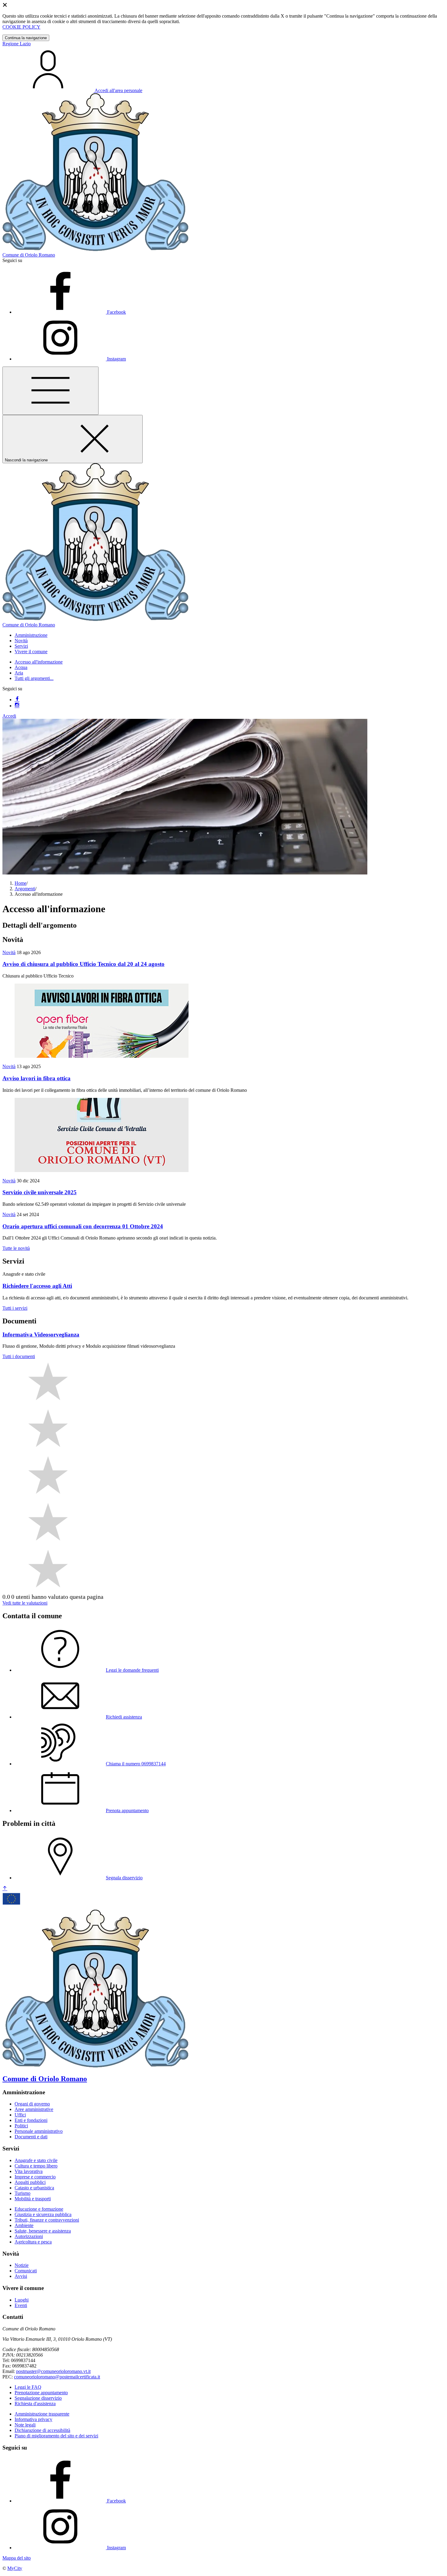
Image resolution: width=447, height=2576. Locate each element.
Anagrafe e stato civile (36, 2160)
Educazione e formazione (39, 2209)
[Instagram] (17, 706)
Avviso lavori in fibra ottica (36, 1078)
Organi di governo (32, 2104)
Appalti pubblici (30, 2182)
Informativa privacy (33, 2419)
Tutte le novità (16, 1248)
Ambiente (24, 2225)
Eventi (21, 2305)
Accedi (9, 716)
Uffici (20, 2115)
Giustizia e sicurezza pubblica (43, 2214)
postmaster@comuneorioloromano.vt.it (53, 2371)
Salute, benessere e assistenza (43, 2231)
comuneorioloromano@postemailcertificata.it (57, 2377)
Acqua (21, 667)
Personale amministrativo (39, 2131)
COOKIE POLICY (21, 27)
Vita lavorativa (29, 2171)
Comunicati (26, 2271)
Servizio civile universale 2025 (40, 1192)
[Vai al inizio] (5, 1889)
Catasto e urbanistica (34, 2188)
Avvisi (21, 2276)
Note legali (25, 2425)
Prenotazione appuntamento (41, 2393)
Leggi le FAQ (28, 2387)
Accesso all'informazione (39, 662)
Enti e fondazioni (31, 2120)
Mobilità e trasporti (33, 2199)
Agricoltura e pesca (33, 2242)
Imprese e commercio (35, 2177)
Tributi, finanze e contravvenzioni (47, 2220)
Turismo (23, 2193)
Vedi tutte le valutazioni (25, 1603)
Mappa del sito (17, 2558)
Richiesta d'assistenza (35, 2404)
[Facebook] (17, 700)
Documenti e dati (31, 2137)
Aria (19, 673)
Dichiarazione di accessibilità (42, 2430)
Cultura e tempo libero (36, 2166)
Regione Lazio (17, 44)
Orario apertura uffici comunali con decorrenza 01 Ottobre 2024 (83, 1226)
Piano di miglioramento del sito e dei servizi (56, 2436)
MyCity (15, 2568)
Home (21, 883)
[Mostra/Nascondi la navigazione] (50, 391)
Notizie (22, 2265)
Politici (21, 2126)
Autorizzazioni (29, 2236)
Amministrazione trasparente (42, 2414)
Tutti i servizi (15, 1308)
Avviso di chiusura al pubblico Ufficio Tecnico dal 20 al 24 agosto (83, 964)
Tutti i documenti (19, 1356)
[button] (31, 635)
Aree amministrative (34, 2109)
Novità (9, 952)
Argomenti (25, 889)
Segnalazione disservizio (38, 2398)
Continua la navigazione (26, 38)
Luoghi (22, 2300)
